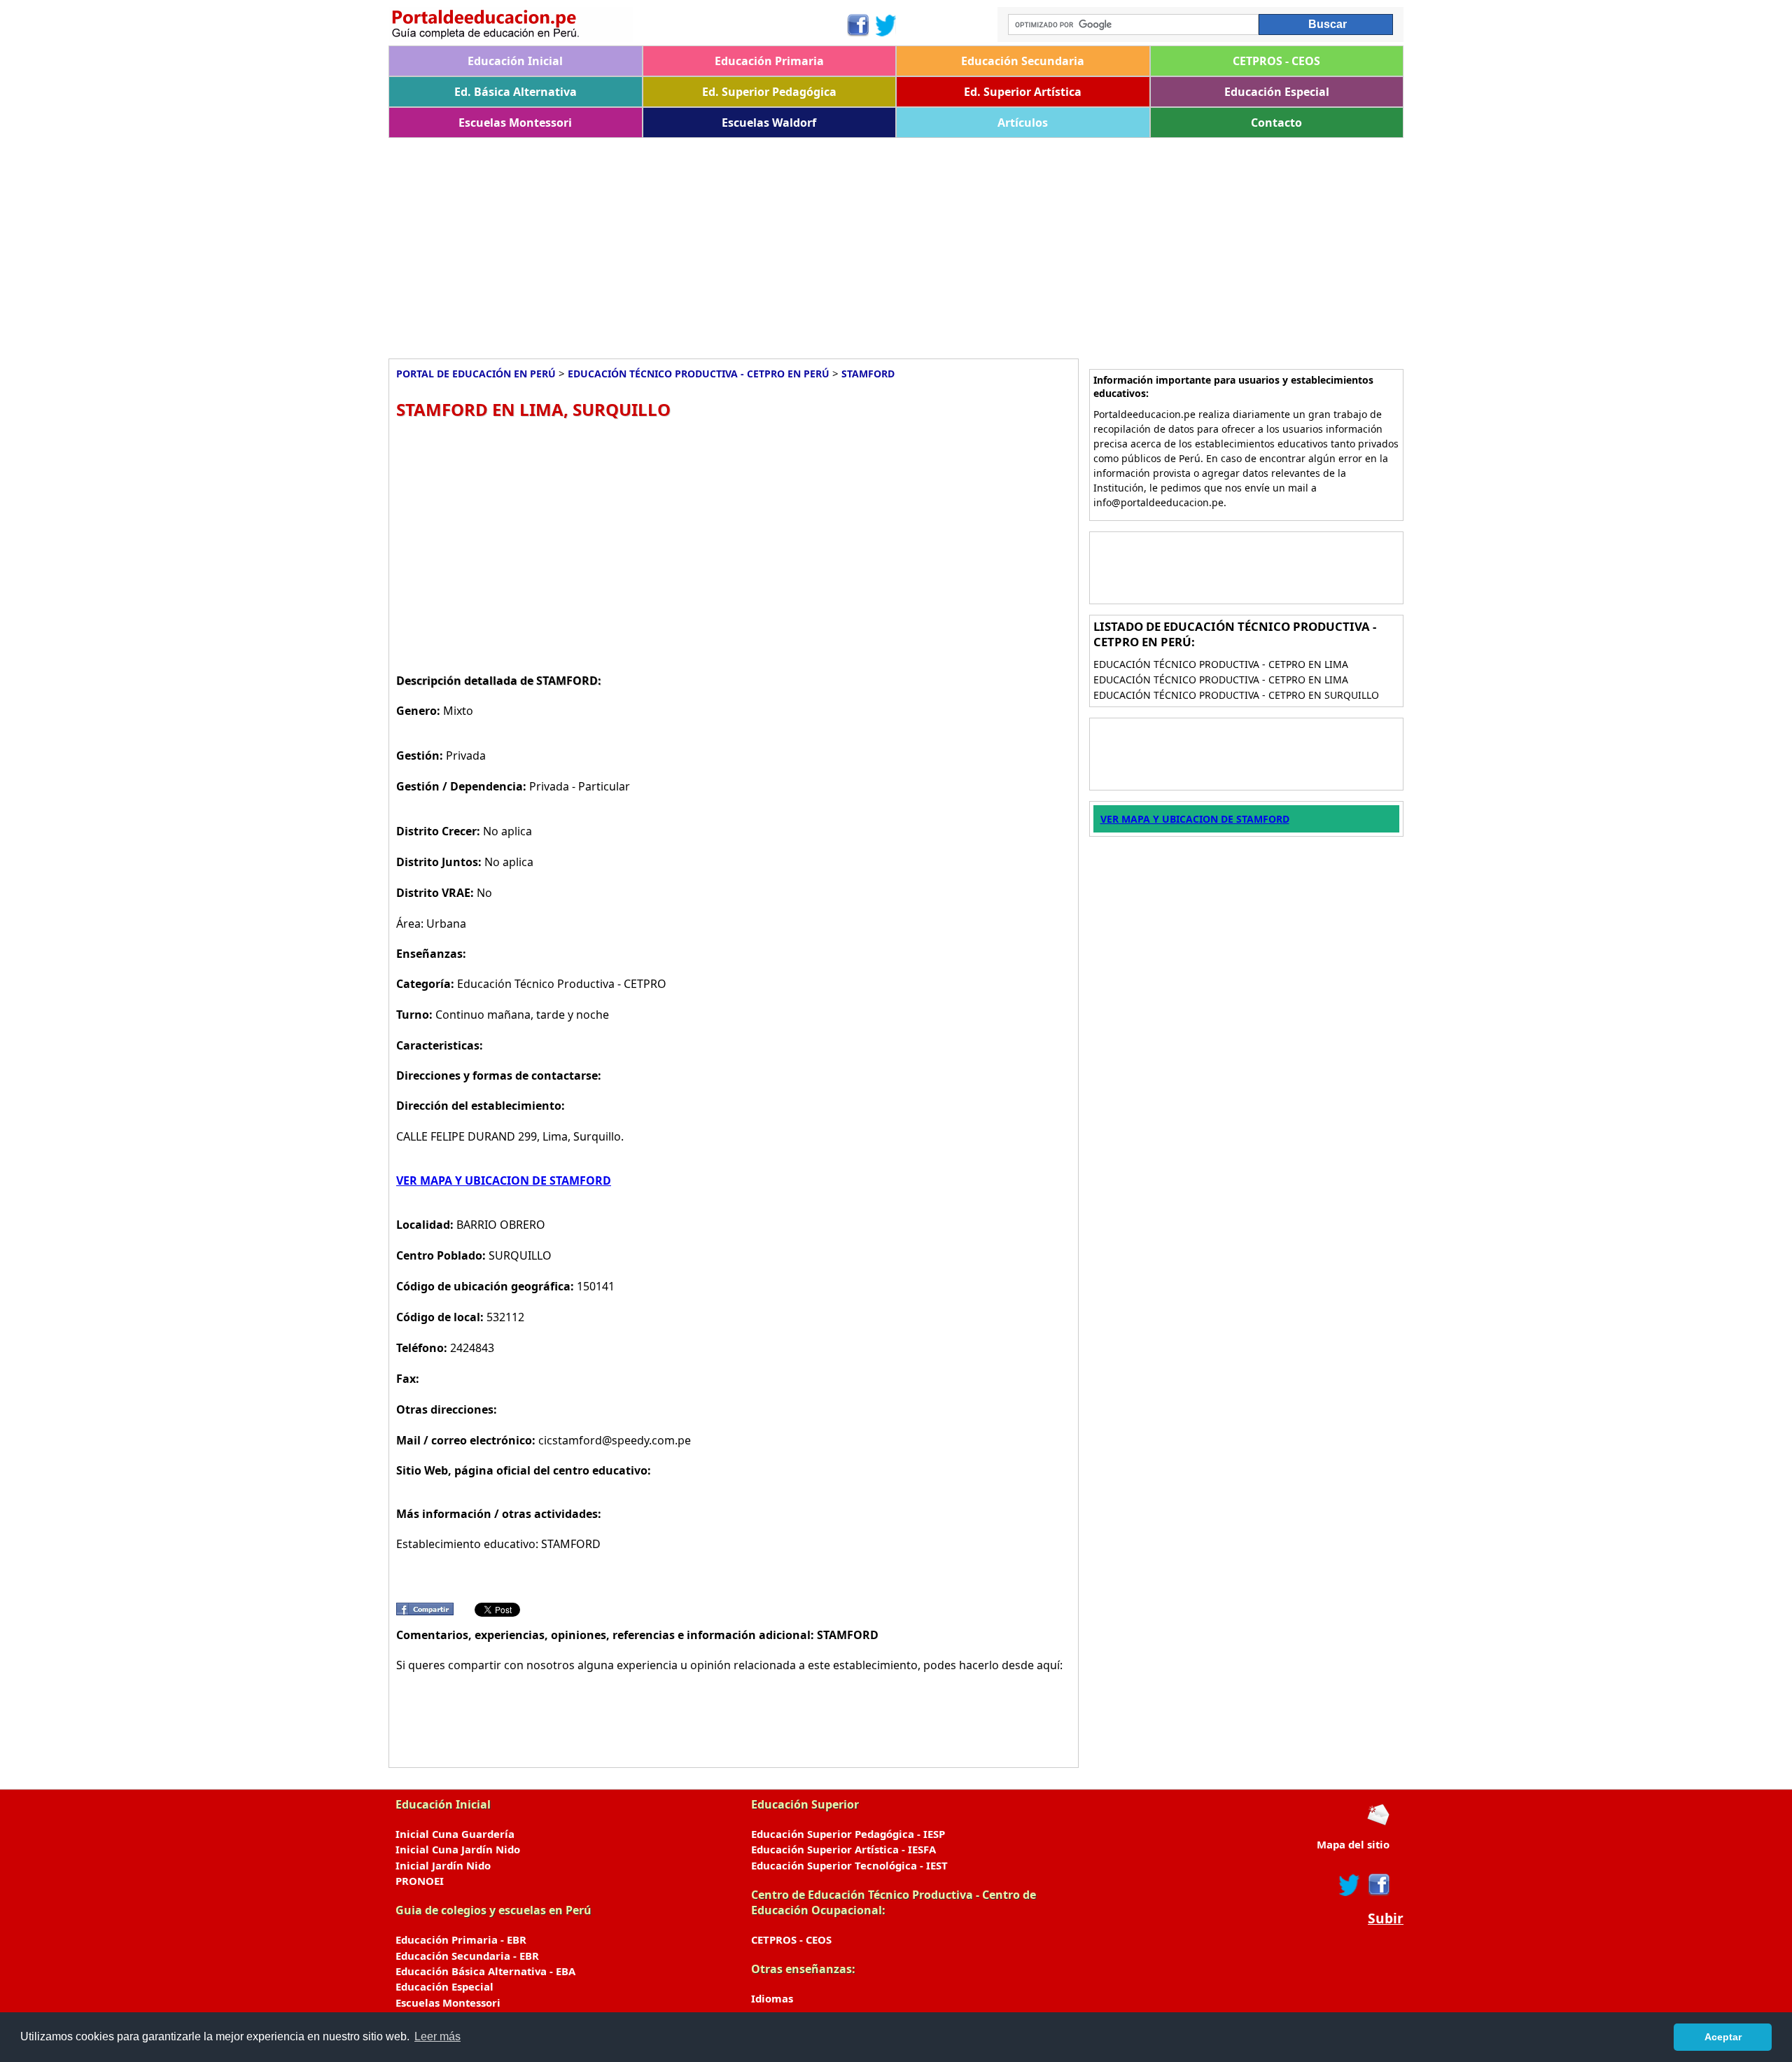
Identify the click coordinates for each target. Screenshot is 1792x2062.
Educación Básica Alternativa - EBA (485, 1971)
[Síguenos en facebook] (1378, 1885)
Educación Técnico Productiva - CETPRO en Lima (1221, 664)
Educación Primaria (769, 61)
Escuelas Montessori (515, 123)
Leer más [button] (437, 2036)
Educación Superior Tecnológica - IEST (849, 1865)
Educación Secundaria (1023, 61)
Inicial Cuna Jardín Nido (458, 1849)
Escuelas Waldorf (769, 123)
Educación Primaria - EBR (461, 1939)
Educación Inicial (515, 61)
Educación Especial (1277, 92)
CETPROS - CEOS (1276, 61)
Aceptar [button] (1723, 2037)
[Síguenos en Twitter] (886, 25)
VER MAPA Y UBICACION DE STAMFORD (504, 1180)
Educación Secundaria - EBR (467, 1956)
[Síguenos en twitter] (1350, 1885)
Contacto (1276, 123)
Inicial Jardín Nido (443, 1865)
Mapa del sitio (1353, 1844)
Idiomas (772, 1998)
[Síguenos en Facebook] (857, 25)
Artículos (1023, 123)
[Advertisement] (808, 243)
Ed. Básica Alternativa (516, 92)
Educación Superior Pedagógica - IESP (848, 1834)
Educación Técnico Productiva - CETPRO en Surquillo (1236, 695)
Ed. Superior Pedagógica (769, 92)
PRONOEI (420, 1881)
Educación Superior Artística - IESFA (843, 1849)
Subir (1386, 1918)
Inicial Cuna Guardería (455, 1834)
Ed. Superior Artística (1023, 92)
